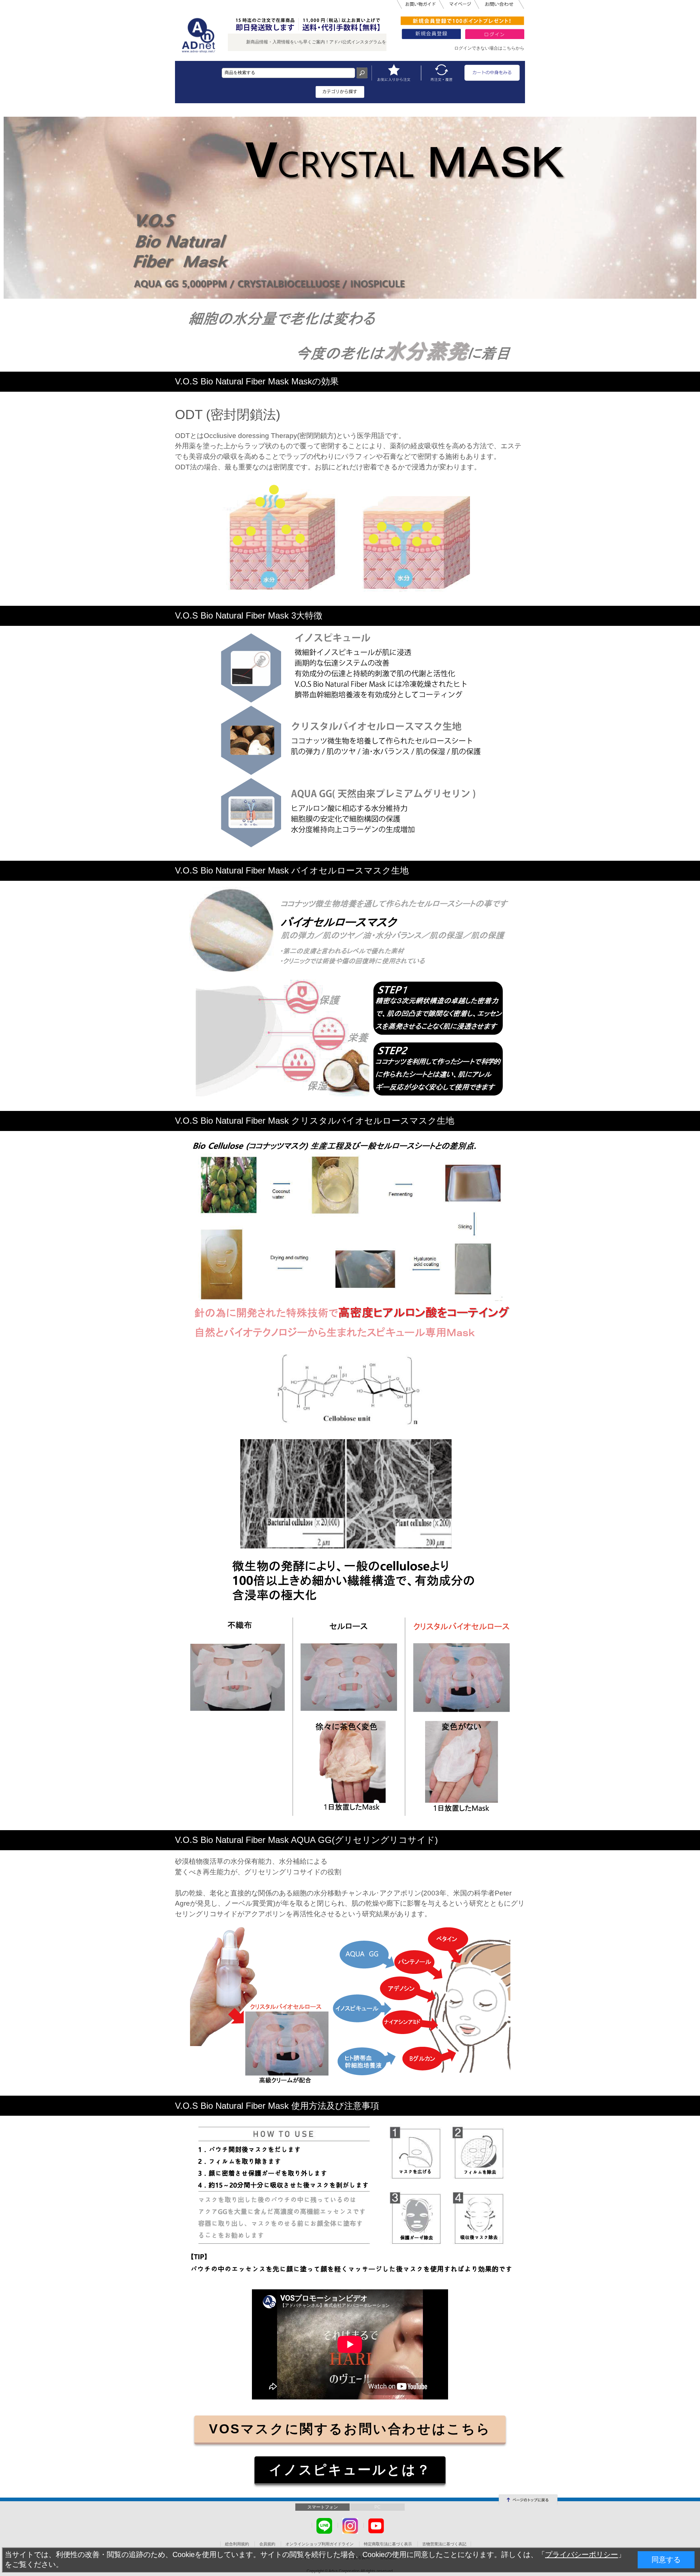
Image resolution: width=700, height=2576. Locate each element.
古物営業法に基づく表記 (444, 2544)
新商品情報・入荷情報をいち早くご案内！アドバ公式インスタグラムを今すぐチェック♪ (248, 42)
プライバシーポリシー (582, 2554)
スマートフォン (323, 2507)
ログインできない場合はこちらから (489, 48)
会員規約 (267, 2544)
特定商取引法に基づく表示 (388, 2544)
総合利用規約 (237, 2544)
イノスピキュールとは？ (350, 2470)
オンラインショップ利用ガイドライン (320, 2544)
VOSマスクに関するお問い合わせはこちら (350, 2429)
